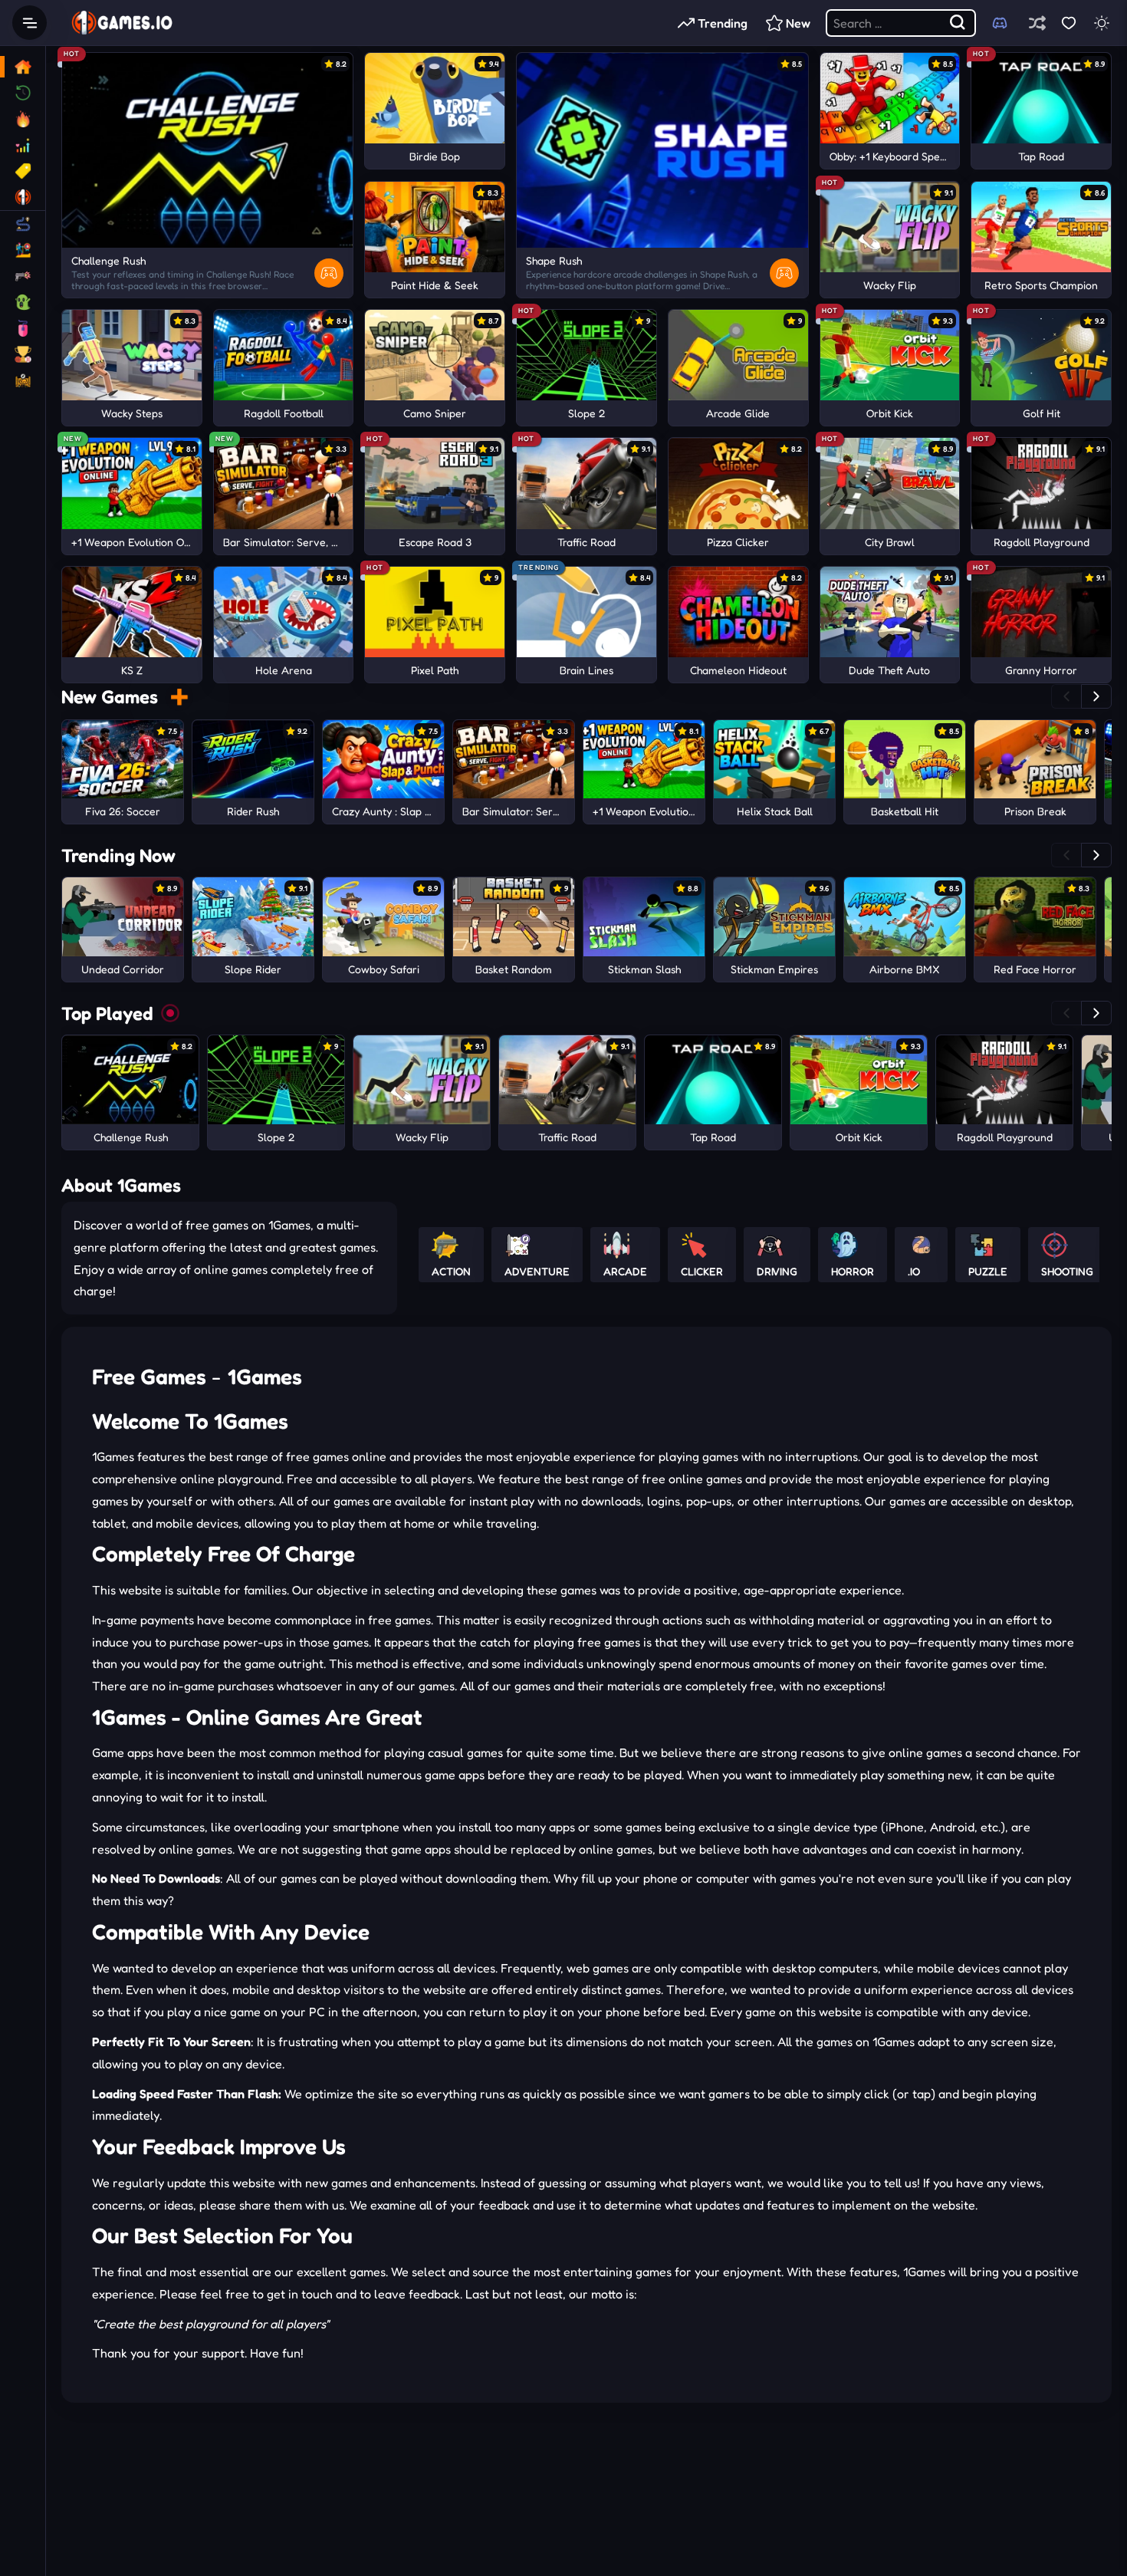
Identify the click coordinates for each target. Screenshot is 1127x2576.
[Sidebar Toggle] (30, 23)
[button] (1066, 696)
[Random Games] (1037, 23)
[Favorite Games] (1068, 23)
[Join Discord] (1000, 23)
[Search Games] (958, 23)
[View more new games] (179, 697)
